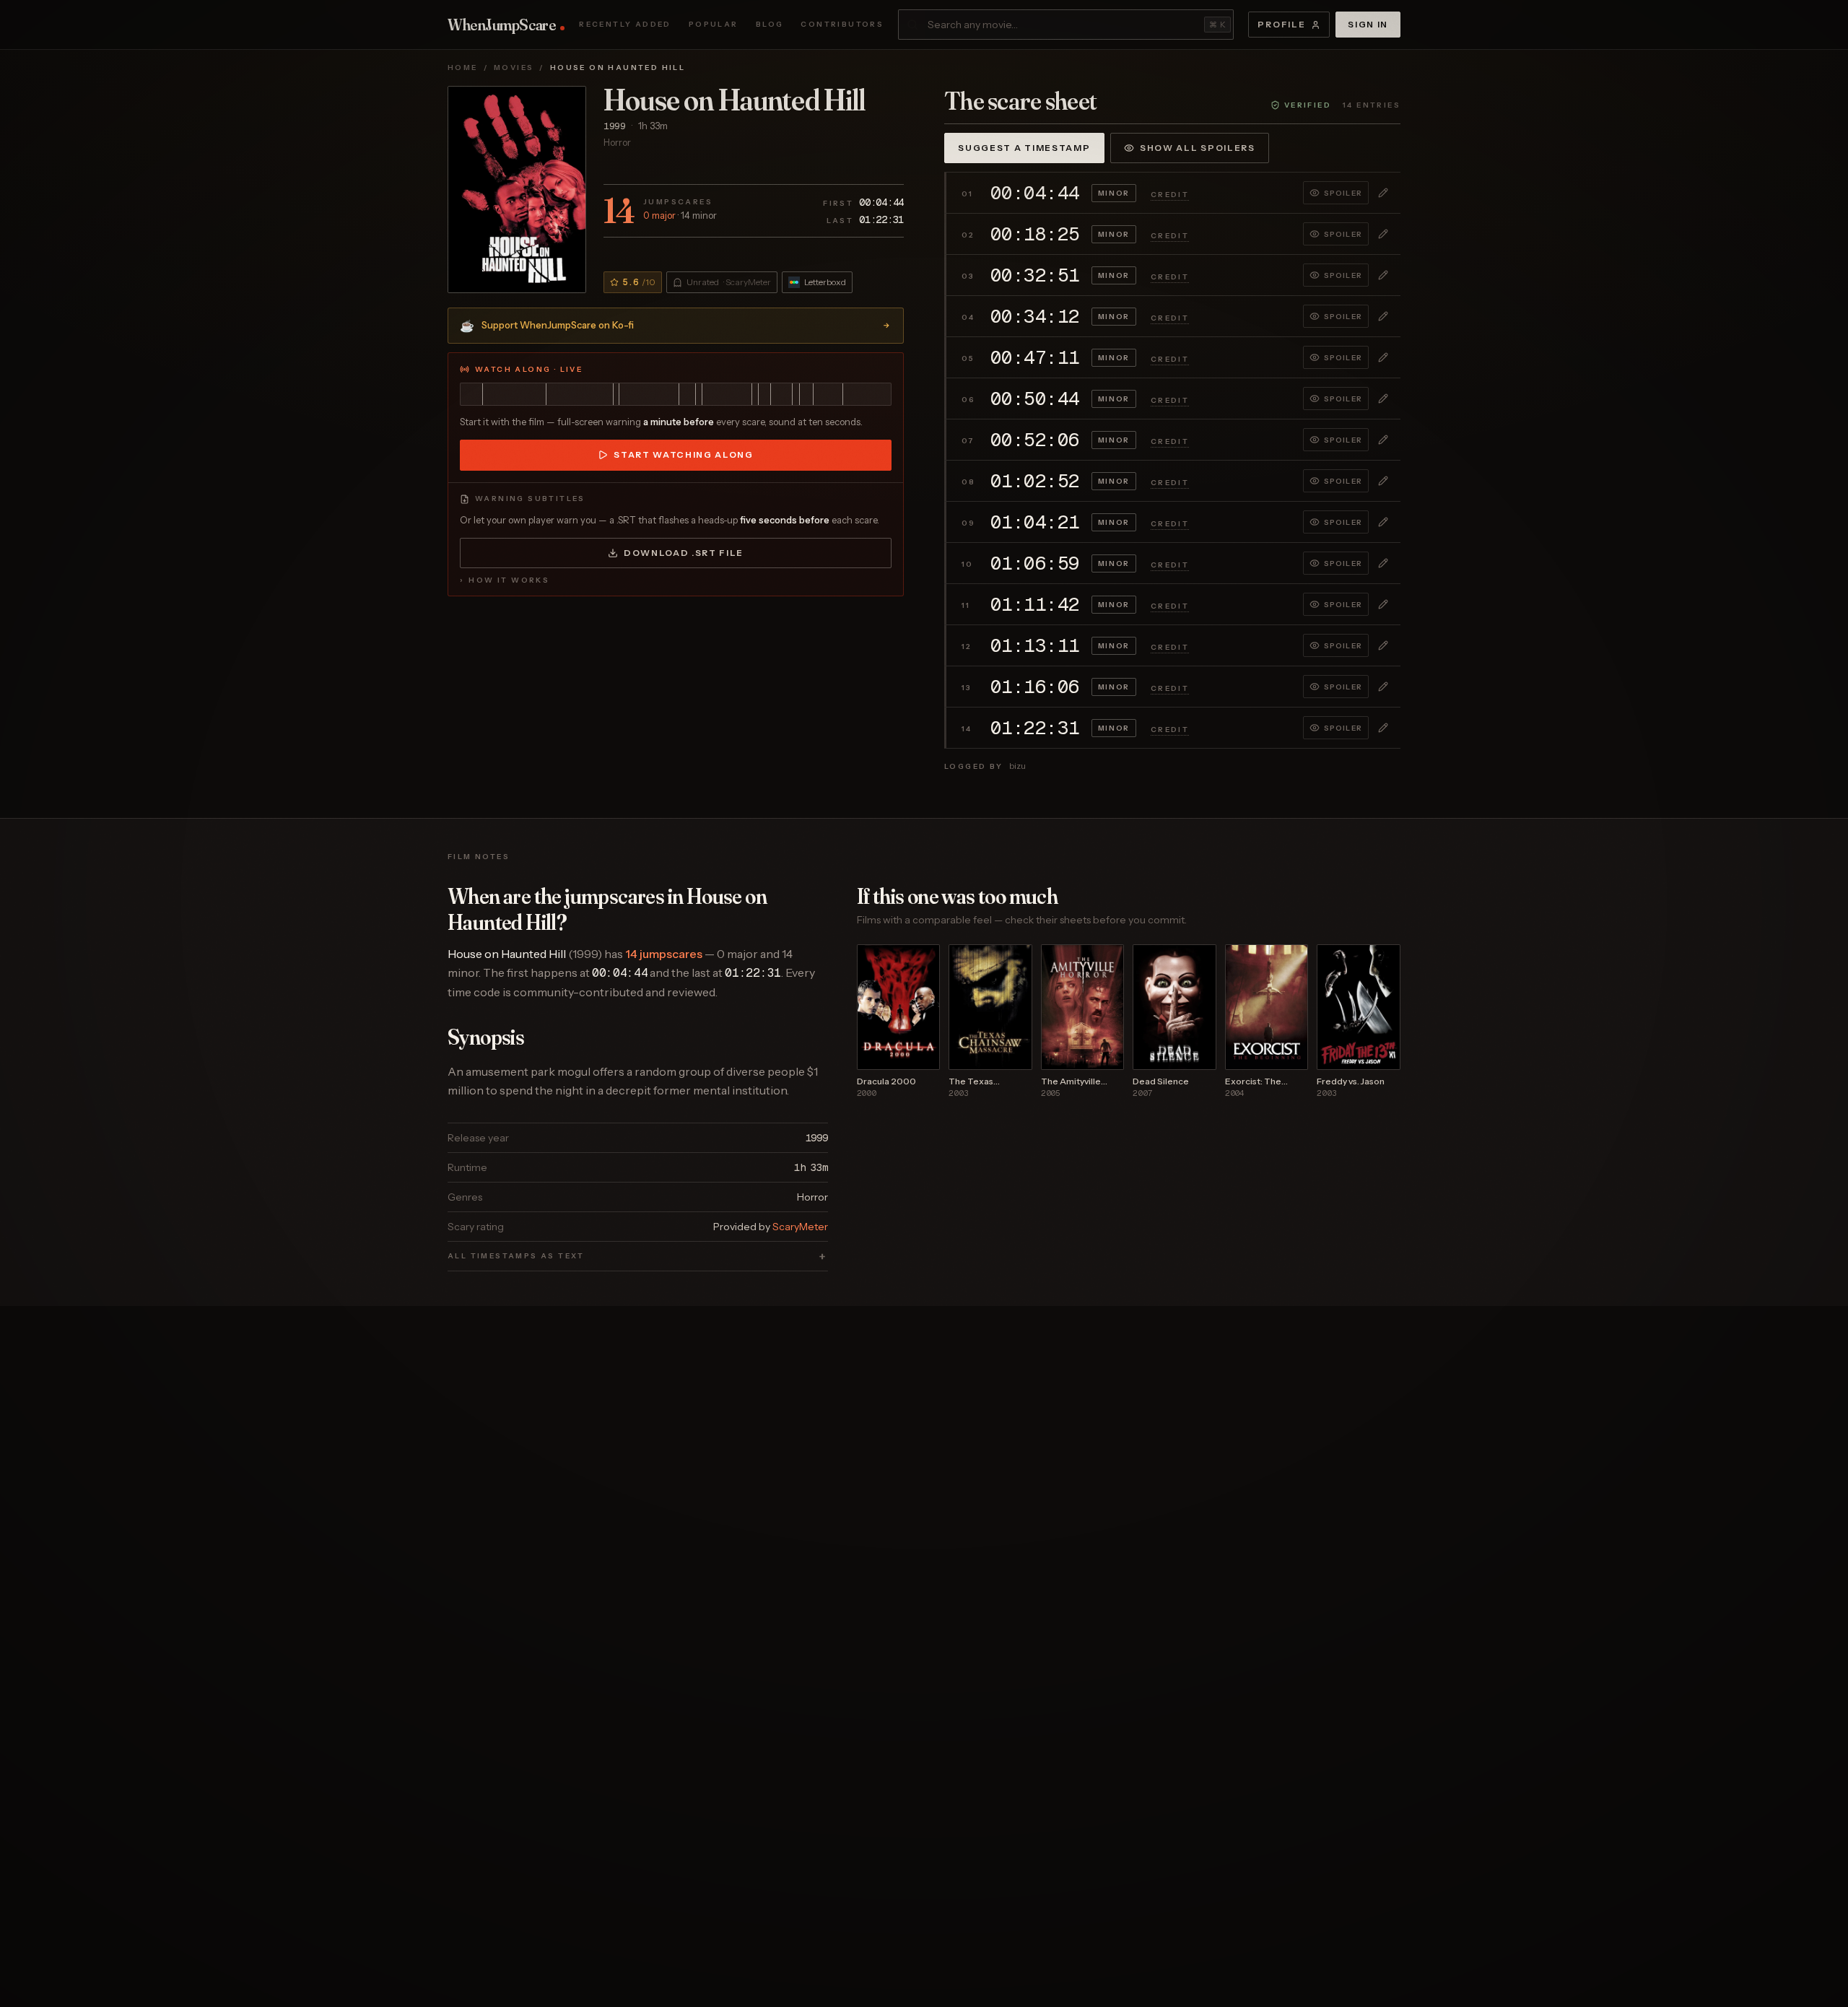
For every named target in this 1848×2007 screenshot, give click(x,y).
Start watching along (684, 454)
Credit (1170, 195)
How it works (505, 580)
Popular (714, 25)
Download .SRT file (684, 553)
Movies (514, 68)
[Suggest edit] (1383, 193)
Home (463, 68)
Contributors (842, 25)
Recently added (625, 25)
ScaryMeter (800, 1227)
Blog (770, 25)
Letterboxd (825, 282)
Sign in (1368, 24)
